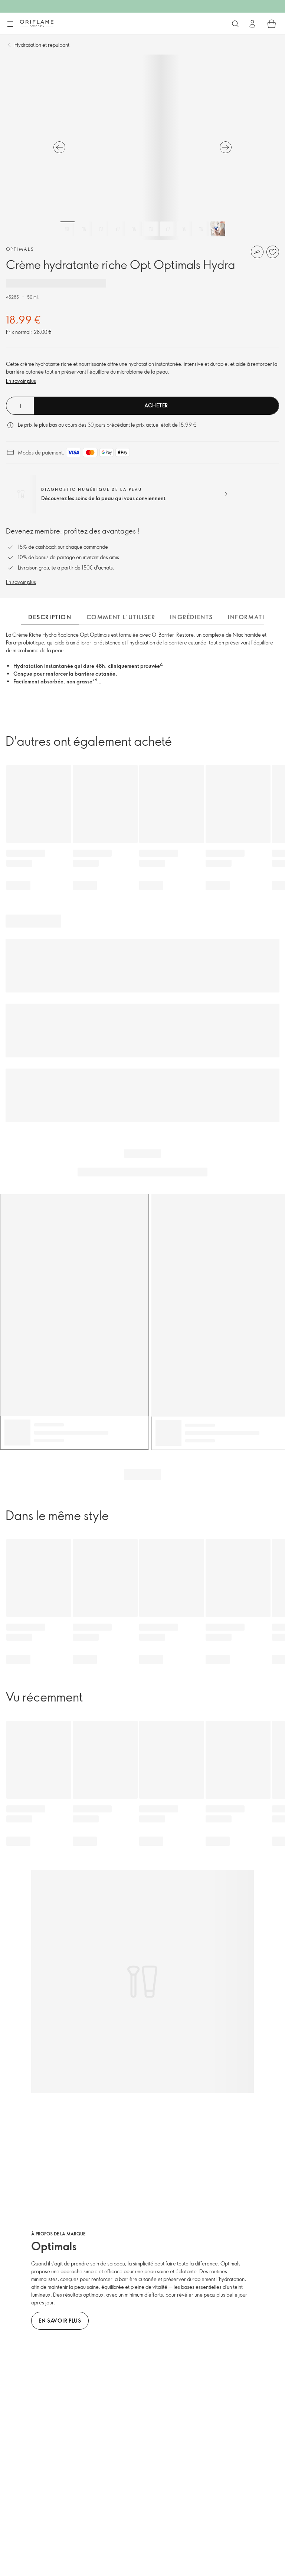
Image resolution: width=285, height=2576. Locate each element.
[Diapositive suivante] (226, 147)
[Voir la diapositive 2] (84, 229)
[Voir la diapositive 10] (218, 229)
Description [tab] (50, 617)
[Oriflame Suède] (37, 23)
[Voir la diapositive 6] (151, 229)
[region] (142, 147)
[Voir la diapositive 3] (101, 229)
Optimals (20, 249)
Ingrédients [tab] (191, 617)
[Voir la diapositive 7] (168, 229)
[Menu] (10, 24)
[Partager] (257, 252)
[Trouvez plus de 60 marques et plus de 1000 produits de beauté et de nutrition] (235, 24)
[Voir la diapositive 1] (68, 229)
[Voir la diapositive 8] (184, 229)
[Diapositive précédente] (59, 147)
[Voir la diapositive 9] (201, 229)
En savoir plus (21, 381)
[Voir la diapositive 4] (118, 229)
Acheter (156, 405)
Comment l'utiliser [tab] (121, 617)
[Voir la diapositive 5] (134, 229)
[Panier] (272, 24)
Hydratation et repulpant (42, 45)
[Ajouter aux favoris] (273, 252)
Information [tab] (252, 617)
